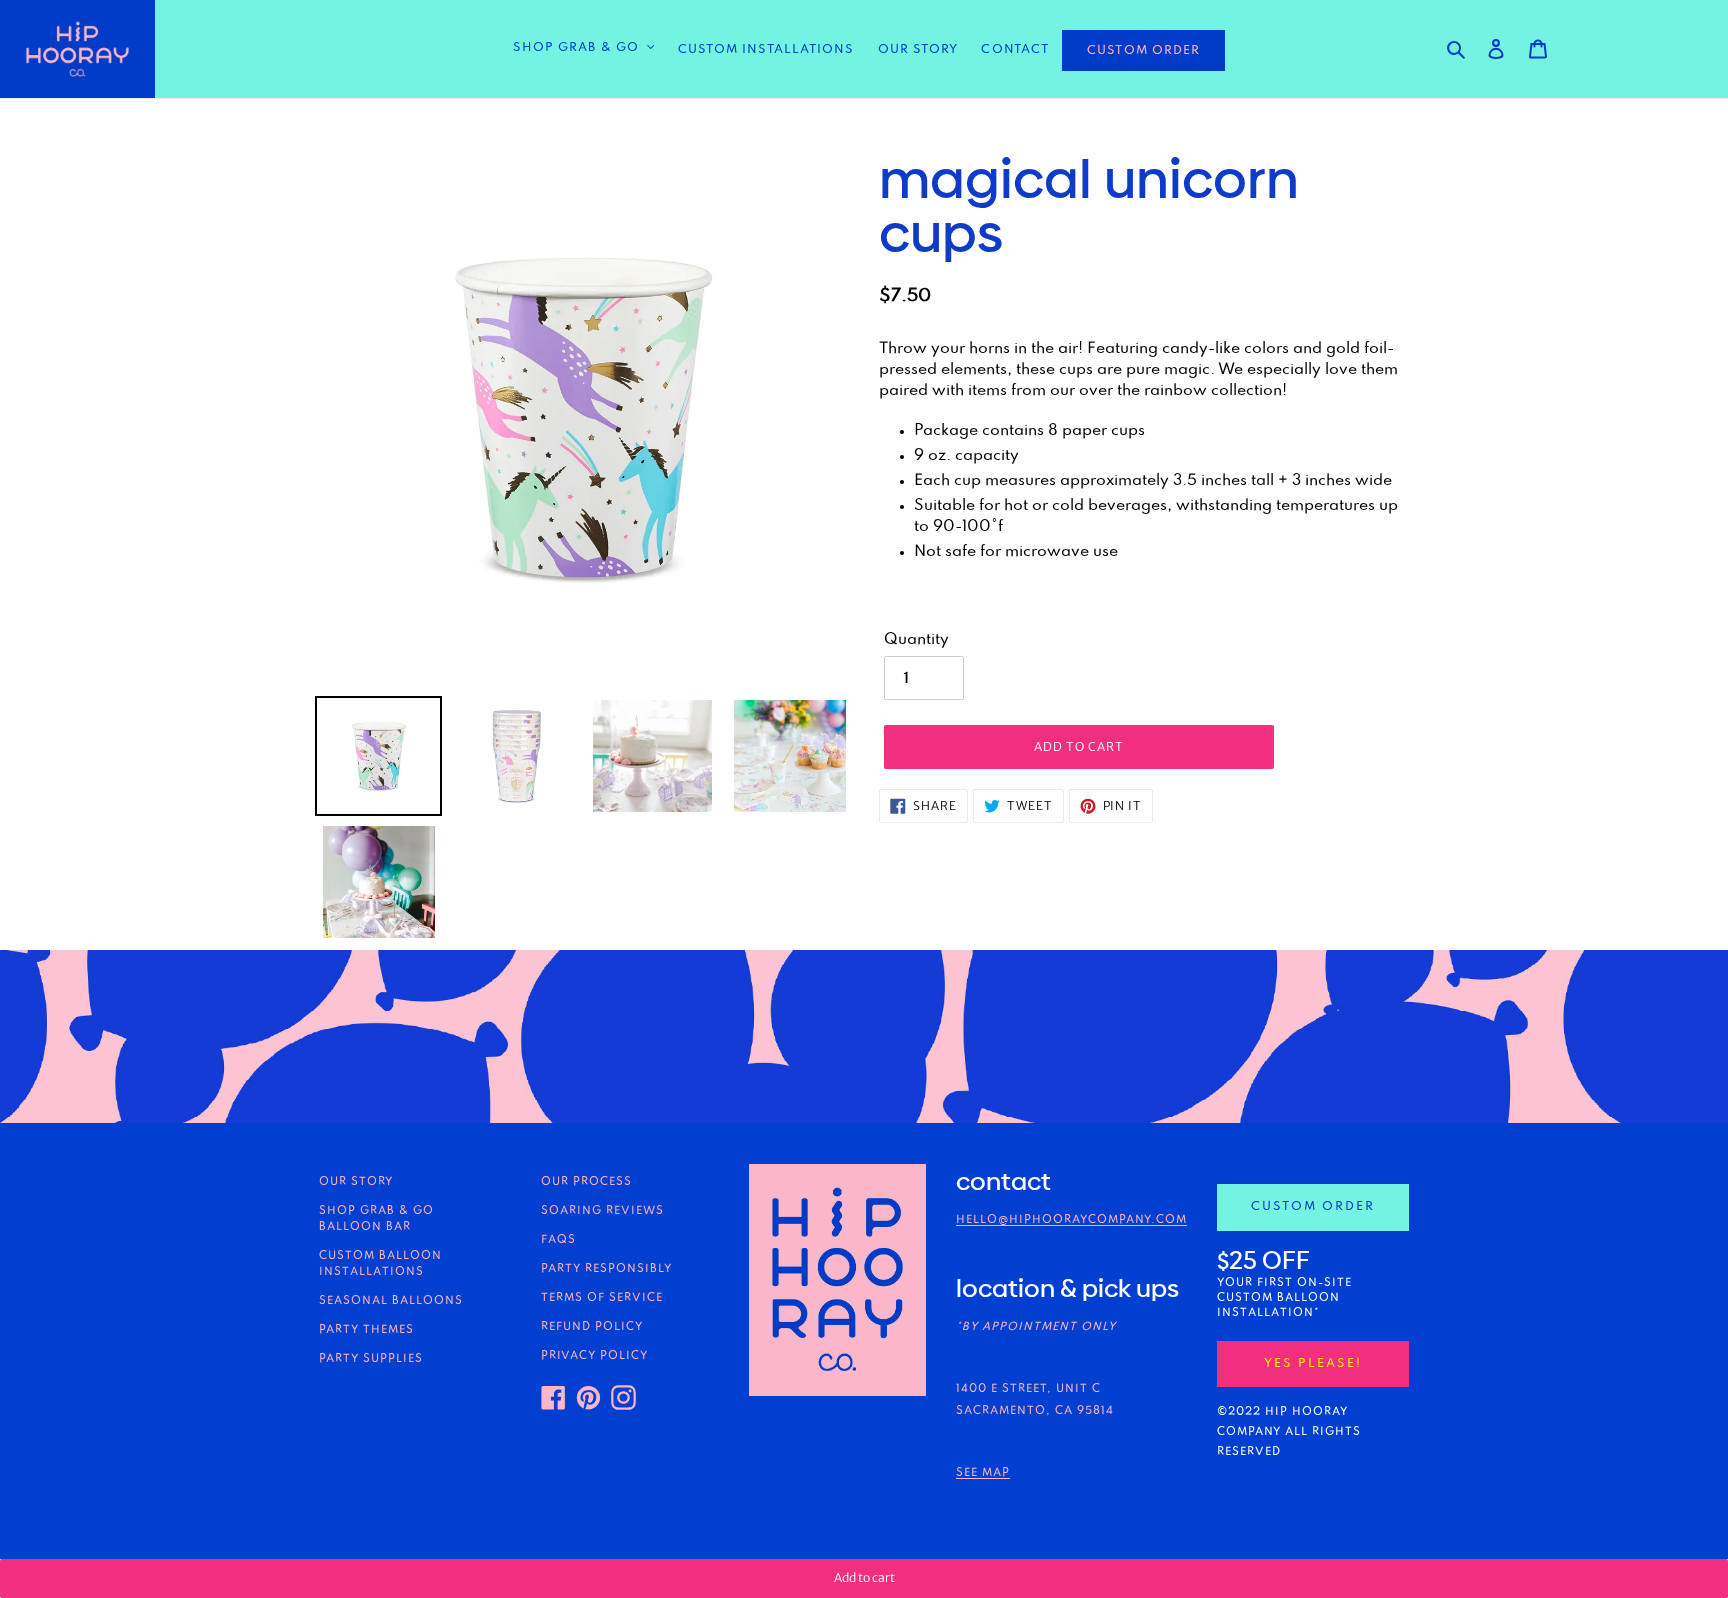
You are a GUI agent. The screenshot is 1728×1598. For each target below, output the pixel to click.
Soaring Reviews (602, 1211)
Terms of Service (602, 1298)
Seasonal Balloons (391, 1301)
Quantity (916, 640)
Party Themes (366, 1330)
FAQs (558, 1240)
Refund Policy (592, 1327)
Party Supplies (371, 1359)
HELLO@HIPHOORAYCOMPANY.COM (1071, 1220)
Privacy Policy (594, 1356)
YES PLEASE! (1313, 1363)
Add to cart (864, 1577)
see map (983, 1473)
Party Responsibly (606, 1269)
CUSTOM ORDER (1143, 50)
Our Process (586, 1182)
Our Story (356, 1182)
